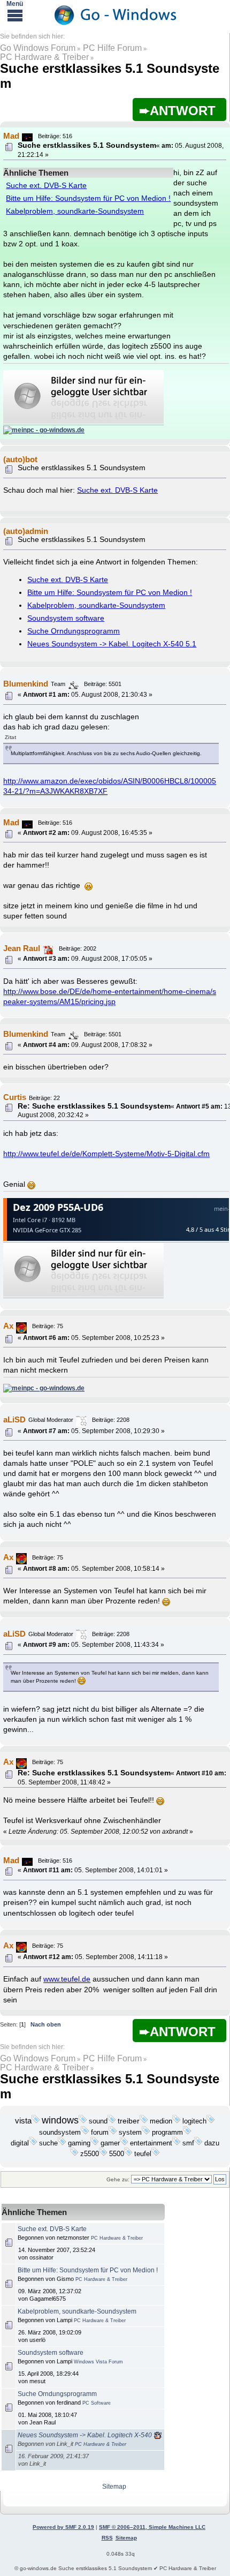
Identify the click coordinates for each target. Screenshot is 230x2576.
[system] (146, 2133)
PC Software (97, 2403)
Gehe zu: (118, 2179)
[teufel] (156, 2154)
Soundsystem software (66, 618)
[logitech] (211, 2121)
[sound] (112, 2121)
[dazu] (74, 2154)
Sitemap (114, 2487)
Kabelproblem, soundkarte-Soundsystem (75, 211)
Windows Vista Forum (98, 2362)
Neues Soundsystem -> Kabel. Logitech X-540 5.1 (112, 644)
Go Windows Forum (38, 48)
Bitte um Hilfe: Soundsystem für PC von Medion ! (88, 198)
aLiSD (14, 1419)
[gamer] (124, 2143)
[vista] (36, 2121)
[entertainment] (177, 2143)
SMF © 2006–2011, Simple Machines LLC (152, 2527)
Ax (8, 1326)
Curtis (15, 1097)
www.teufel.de (67, 1979)
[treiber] (144, 2121)
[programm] (187, 2133)
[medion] (177, 2121)
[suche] (62, 2143)
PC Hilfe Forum (112, 48)
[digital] (33, 2143)
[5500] (128, 2154)
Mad (11, 136)
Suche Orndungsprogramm (74, 631)
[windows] (83, 2121)
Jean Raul (22, 948)
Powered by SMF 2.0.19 (63, 2527)
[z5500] (103, 2154)
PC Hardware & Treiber (44, 57)
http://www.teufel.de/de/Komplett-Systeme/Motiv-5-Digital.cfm (106, 1154)
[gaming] (95, 2143)
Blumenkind (26, 684)
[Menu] (15, 15)
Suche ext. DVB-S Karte (46, 186)
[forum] (113, 2133)
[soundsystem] (85, 2133)
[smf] (198, 2143)
